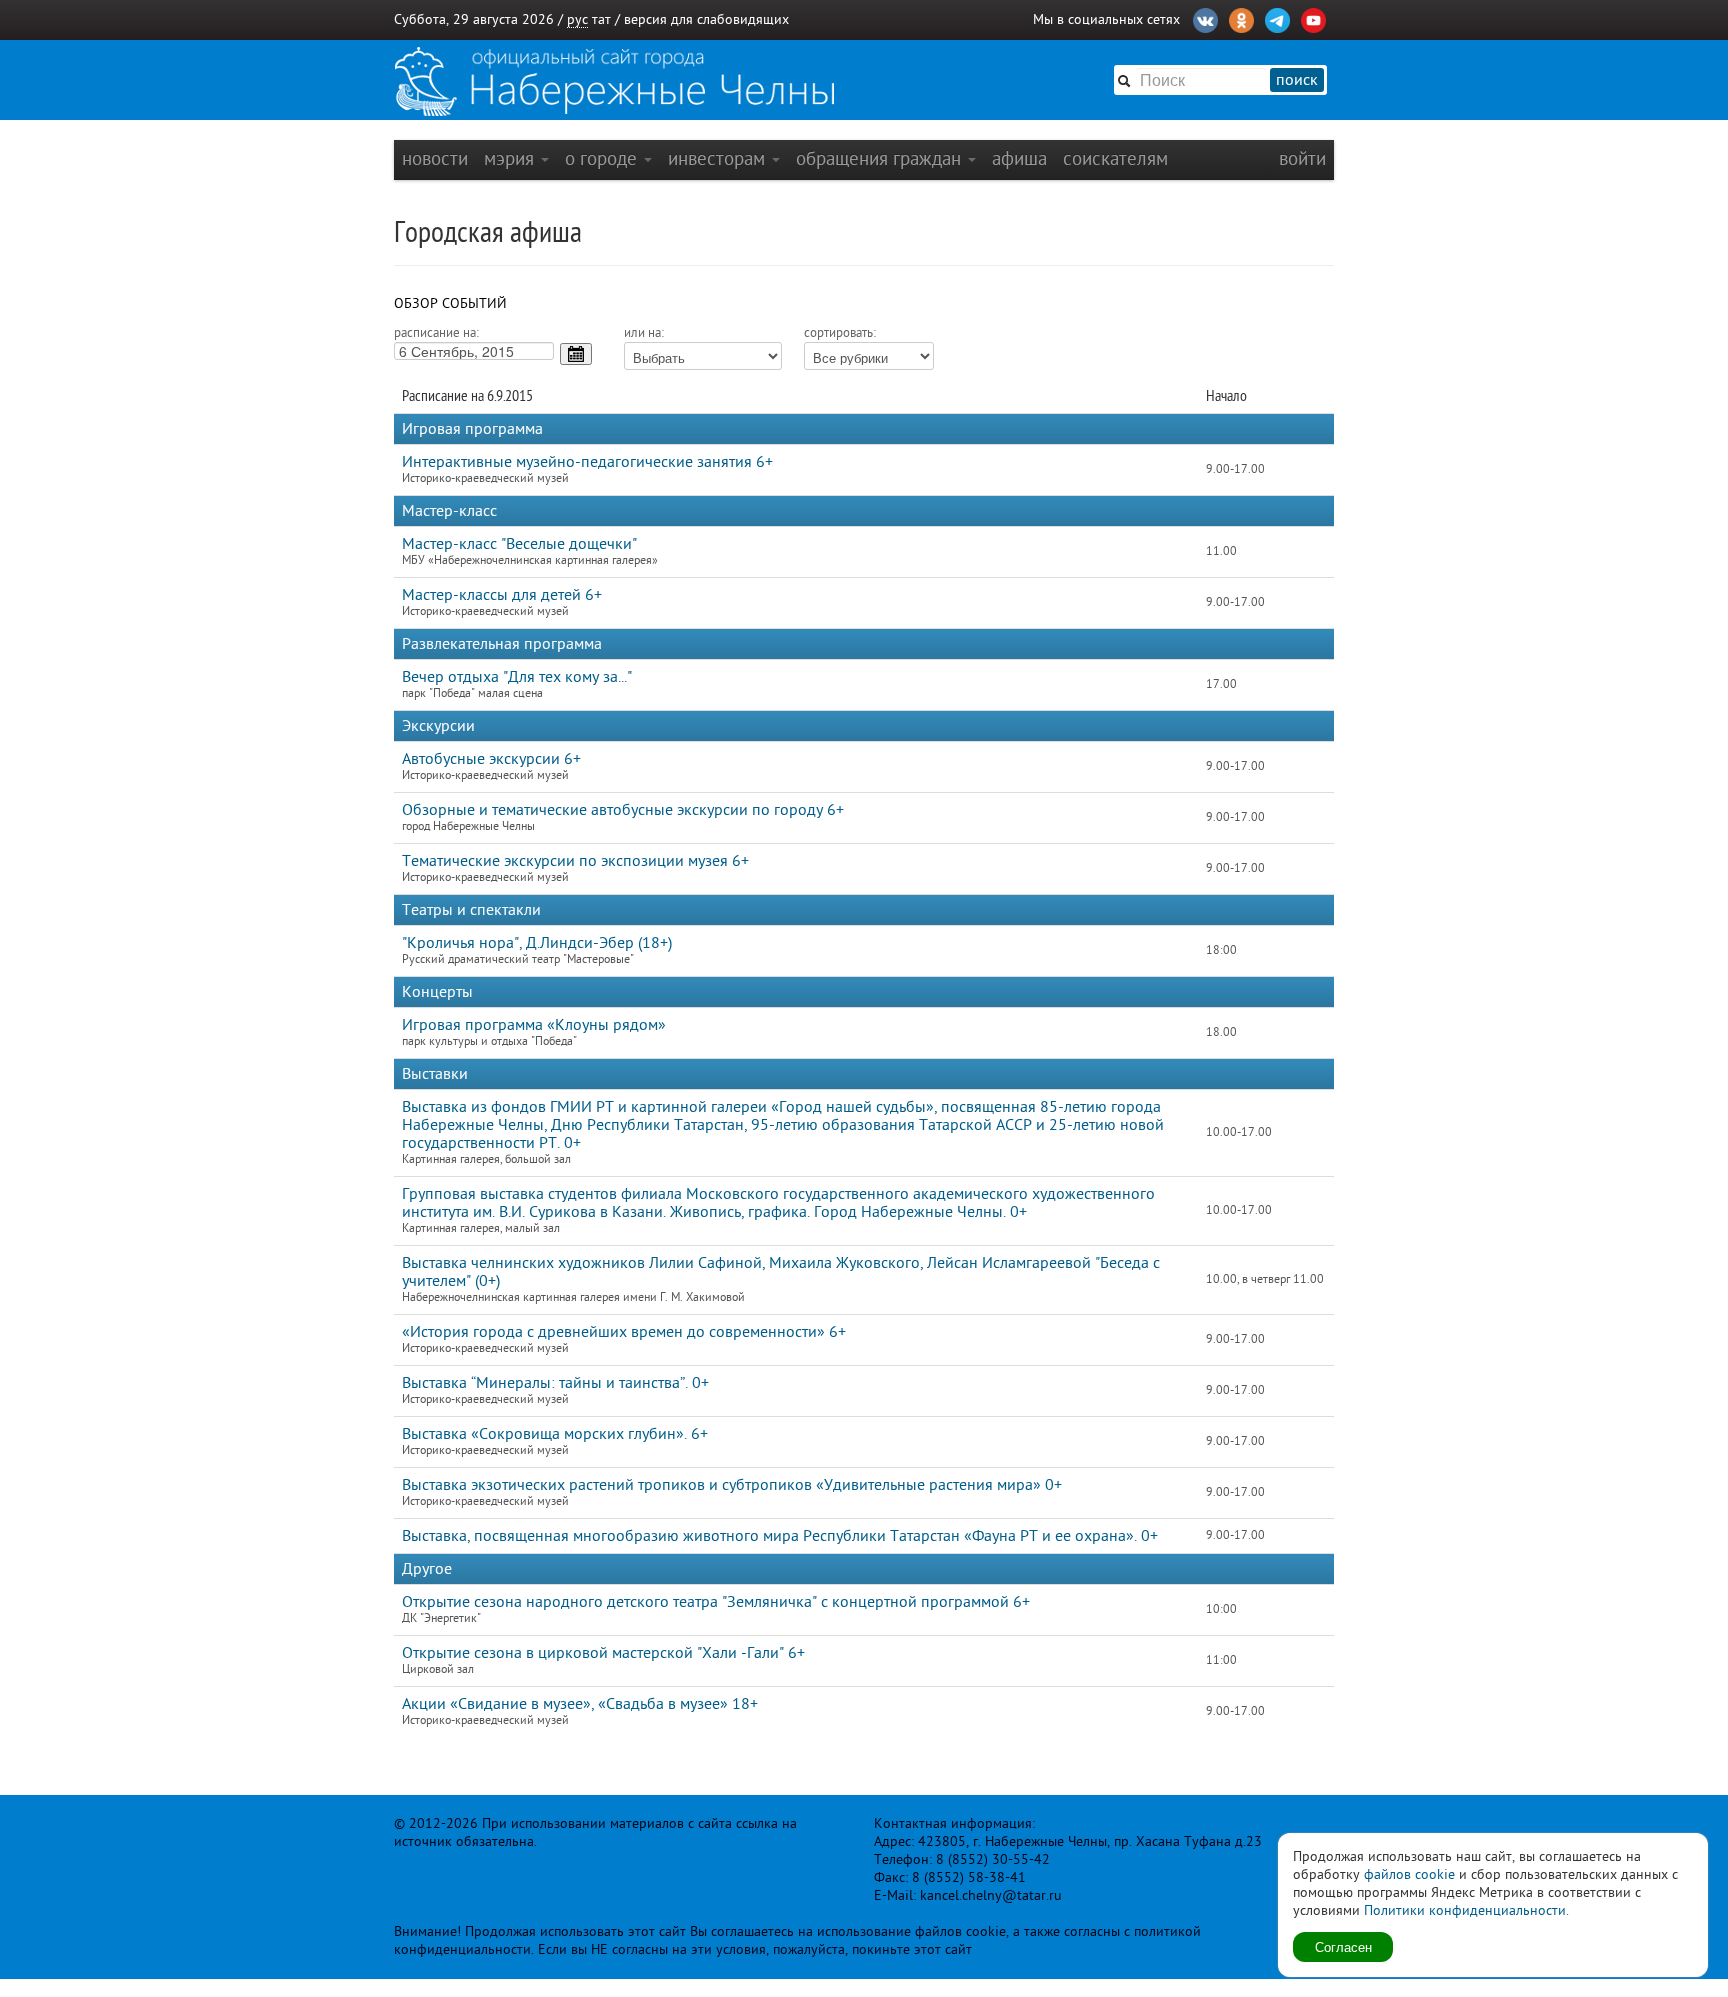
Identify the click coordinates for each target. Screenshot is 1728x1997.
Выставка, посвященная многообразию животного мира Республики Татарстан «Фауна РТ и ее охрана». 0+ (780, 1536)
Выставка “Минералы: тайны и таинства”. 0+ (555, 1383)
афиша (1019, 158)
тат (601, 19)
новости (435, 158)
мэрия (511, 158)
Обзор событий (450, 303)
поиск (1297, 80)
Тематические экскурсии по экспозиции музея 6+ (575, 861)
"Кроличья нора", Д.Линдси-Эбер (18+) (537, 943)
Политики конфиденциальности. (1466, 1910)
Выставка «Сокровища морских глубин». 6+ (555, 1434)
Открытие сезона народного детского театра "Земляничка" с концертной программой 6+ (716, 1602)
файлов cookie (1409, 1874)
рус (577, 19)
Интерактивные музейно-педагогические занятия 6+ (587, 462)
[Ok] (1241, 18)
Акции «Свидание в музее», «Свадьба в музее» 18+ (580, 1704)
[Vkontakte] (1205, 18)
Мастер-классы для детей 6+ (502, 595)
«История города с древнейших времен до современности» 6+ (624, 1332)
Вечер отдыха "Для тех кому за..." (517, 677)
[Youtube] (1313, 18)
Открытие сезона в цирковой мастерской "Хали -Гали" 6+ (603, 1653)
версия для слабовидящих (706, 19)
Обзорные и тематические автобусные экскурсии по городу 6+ (623, 810)
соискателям (1115, 158)
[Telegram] (1277, 18)
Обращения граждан (881, 158)
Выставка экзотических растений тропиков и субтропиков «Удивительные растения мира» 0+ (732, 1485)
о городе (603, 158)
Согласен (1343, 1946)
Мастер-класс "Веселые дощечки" (519, 544)
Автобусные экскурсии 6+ (491, 759)
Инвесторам (719, 158)
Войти (1302, 158)
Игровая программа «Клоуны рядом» (534, 1025)
